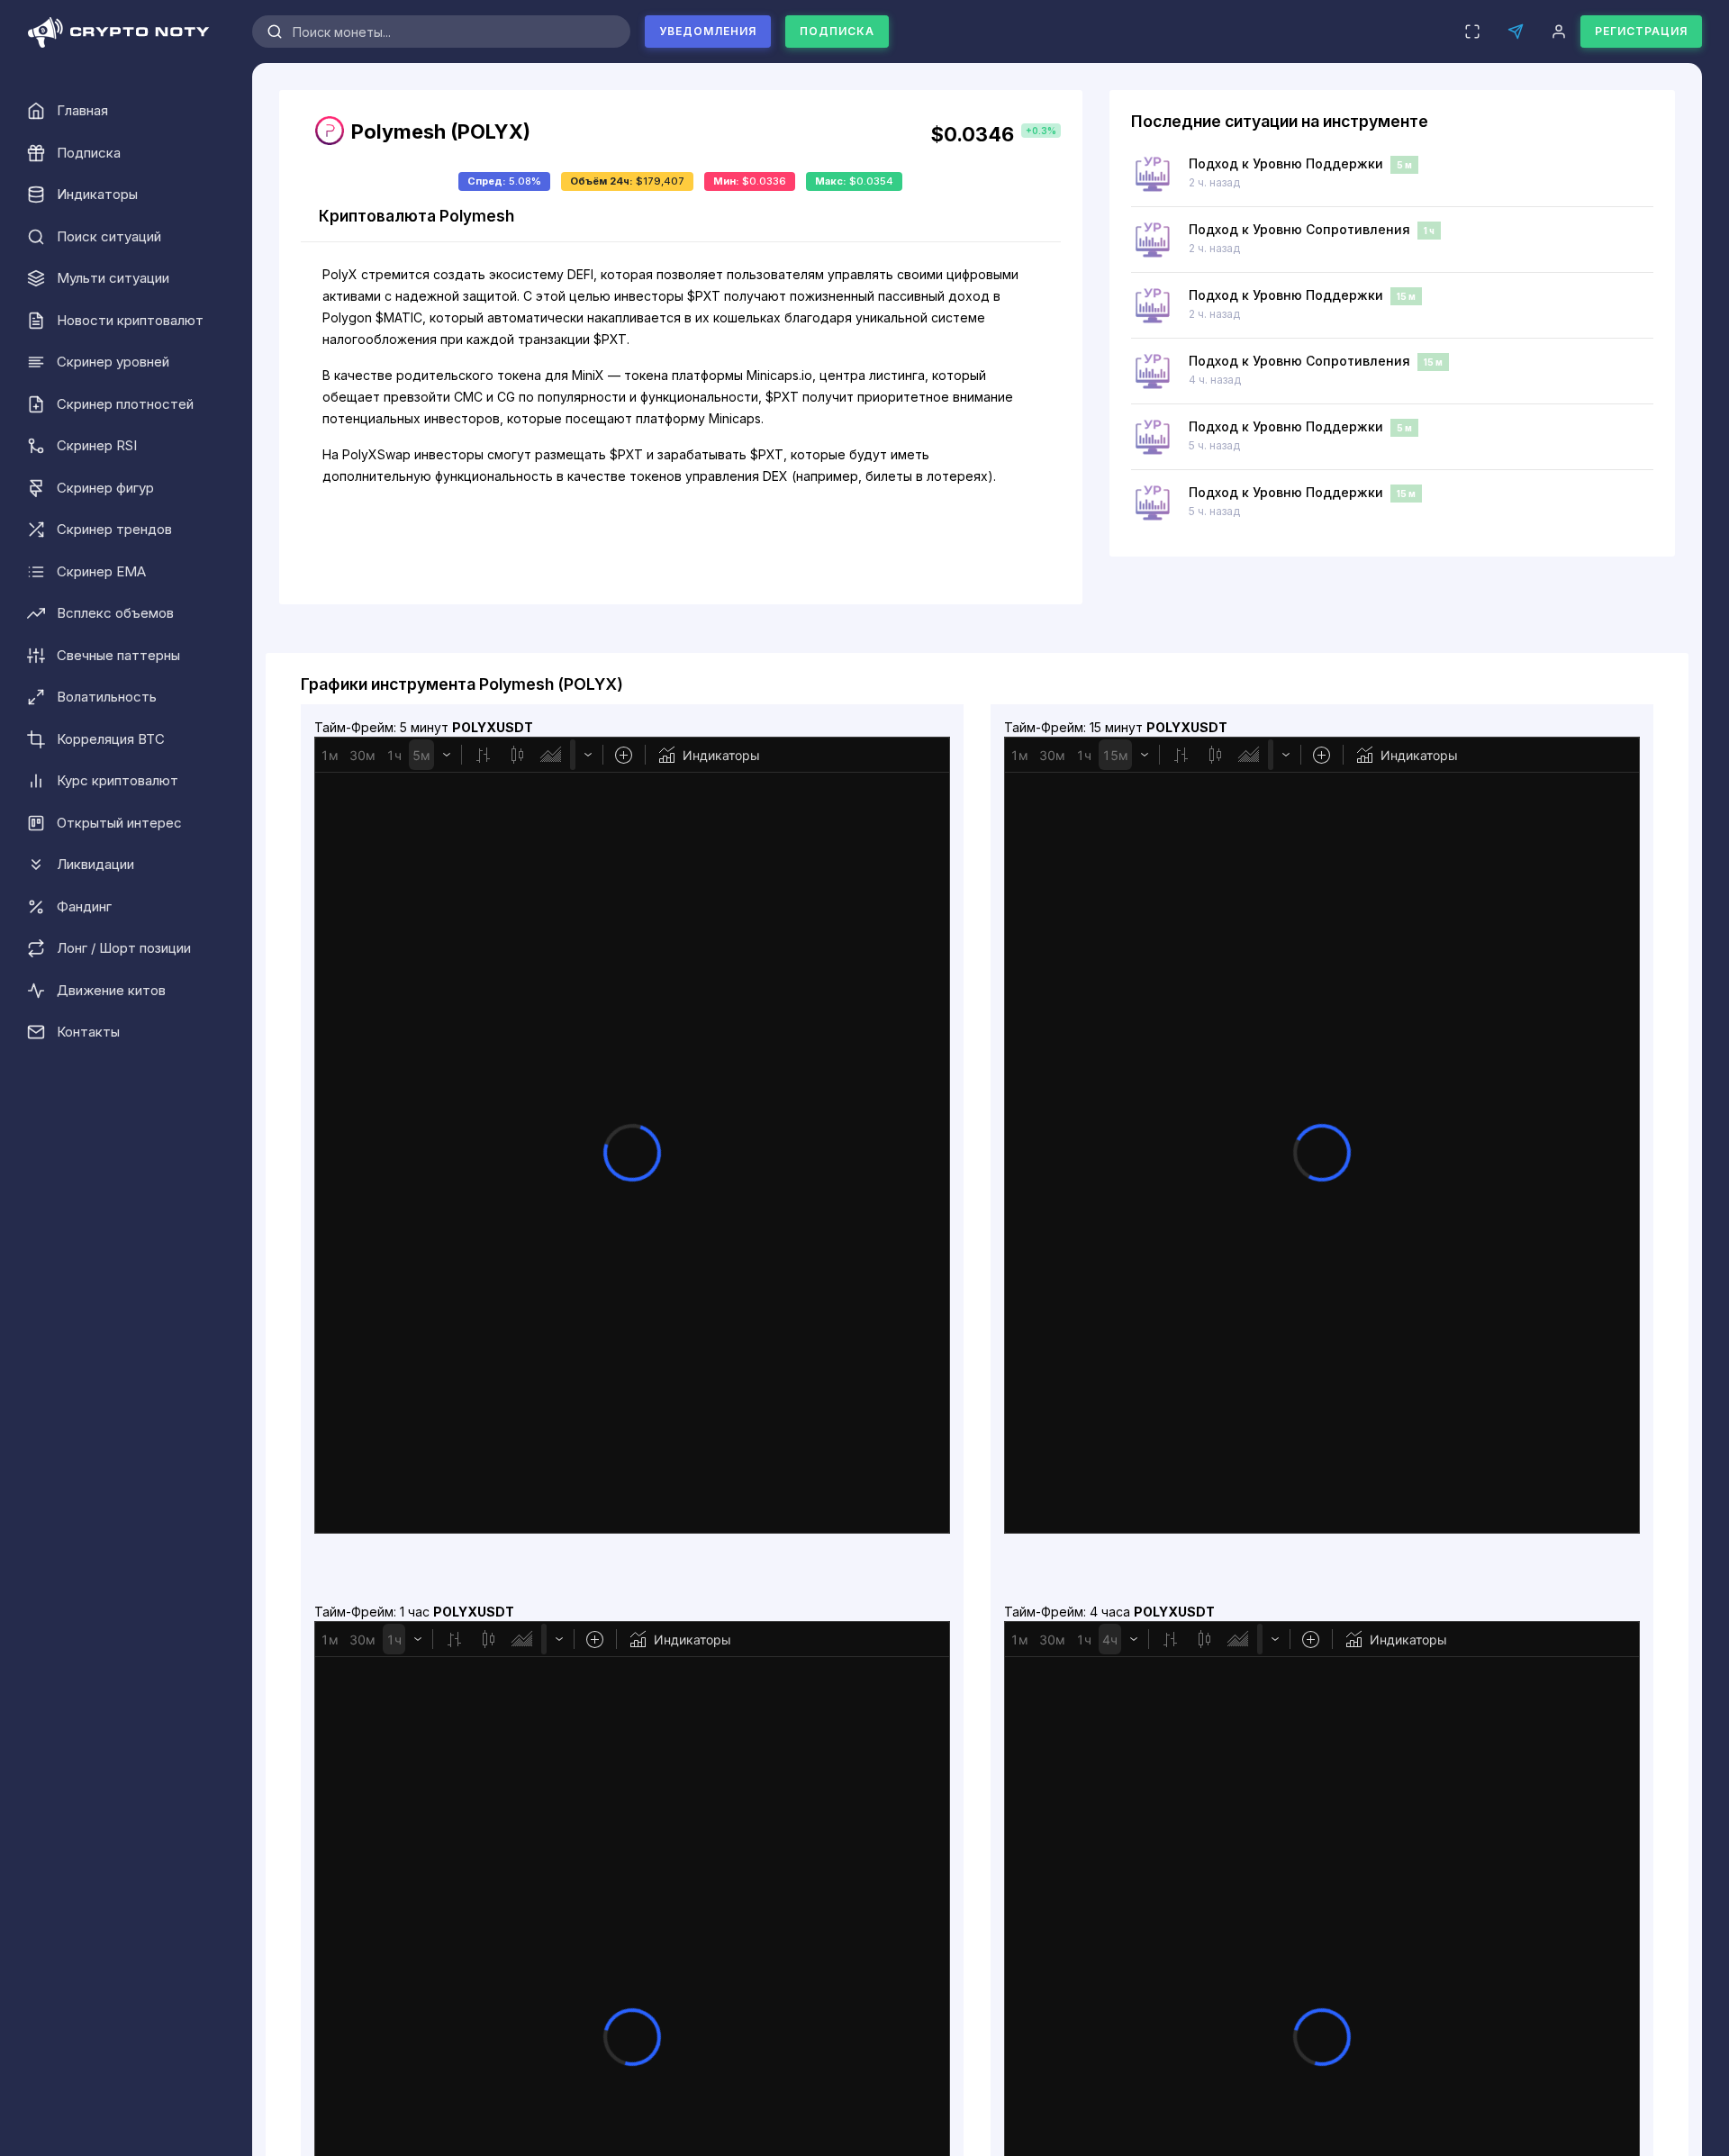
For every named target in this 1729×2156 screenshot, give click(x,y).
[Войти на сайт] (1559, 32)
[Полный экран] (1472, 32)
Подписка (837, 31)
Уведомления (708, 31)
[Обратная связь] (1516, 32)
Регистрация (1641, 31)
